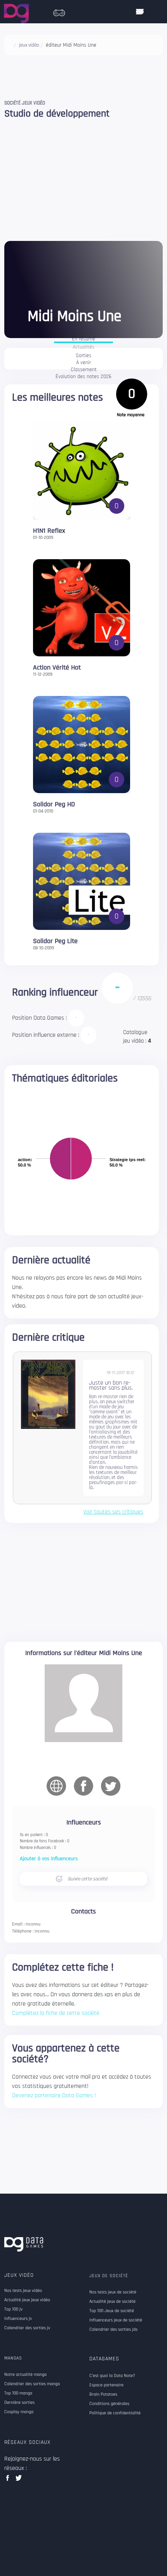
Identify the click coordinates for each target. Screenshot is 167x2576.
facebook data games (9, 2480)
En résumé (83, 339)
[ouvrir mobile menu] (140, 12)
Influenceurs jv (18, 2319)
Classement (84, 370)
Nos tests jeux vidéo (23, 2291)
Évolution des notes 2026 (83, 377)
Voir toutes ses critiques (113, 1512)
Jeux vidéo (19, 2275)
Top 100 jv (13, 2309)
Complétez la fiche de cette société (56, 2013)
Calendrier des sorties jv (27, 2328)
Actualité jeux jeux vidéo (27, 2300)
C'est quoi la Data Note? (112, 2376)
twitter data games (19, 2480)
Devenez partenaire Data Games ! (54, 2096)
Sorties (83, 356)
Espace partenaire (106, 2385)
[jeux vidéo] (59, 11)
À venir (83, 363)
